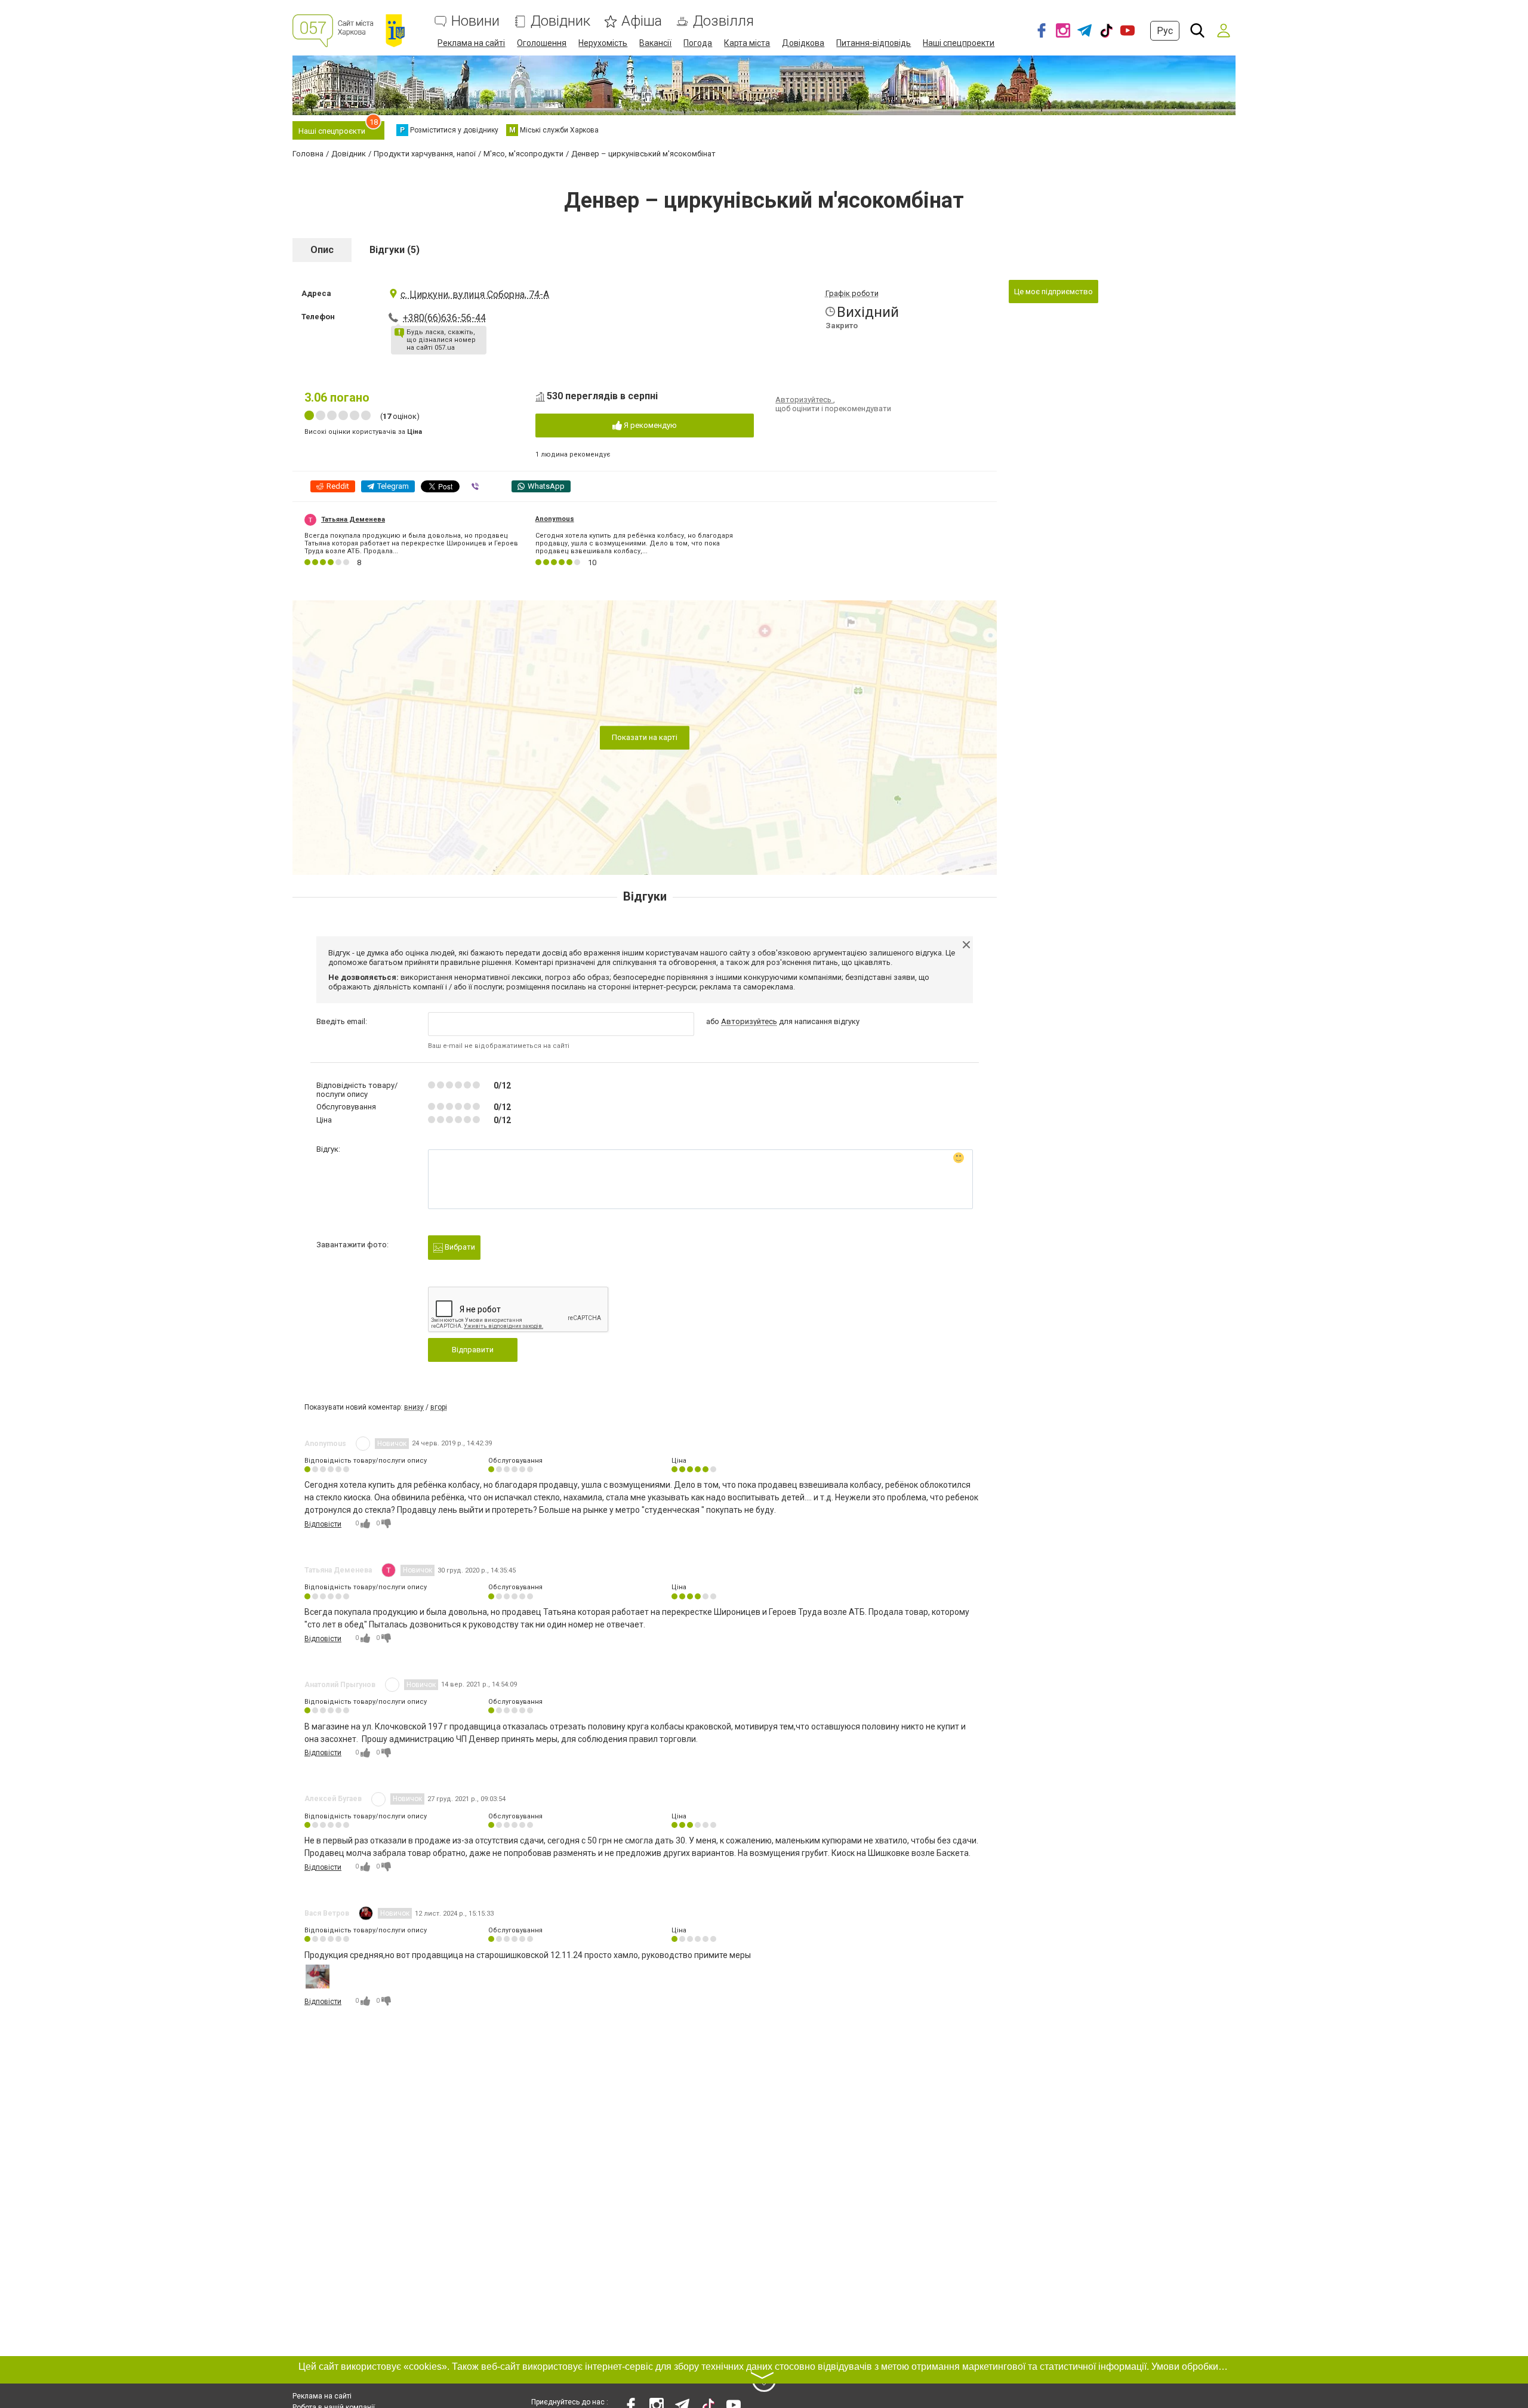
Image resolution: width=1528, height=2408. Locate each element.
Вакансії (655, 43)
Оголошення (542, 43)
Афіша (642, 21)
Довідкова (803, 43)
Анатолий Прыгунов (340, 1685)
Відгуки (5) (395, 250)
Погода (698, 43)
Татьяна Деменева (353, 519)
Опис (322, 250)
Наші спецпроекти (959, 43)
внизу (414, 1407)
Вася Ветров (327, 1913)
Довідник (560, 21)
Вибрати (459, 1247)
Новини (475, 21)
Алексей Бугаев (333, 1799)
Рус (1165, 31)
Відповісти (323, 1524)
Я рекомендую (649, 425)
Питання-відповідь (874, 43)
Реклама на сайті (471, 43)
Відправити (473, 1350)
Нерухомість (603, 43)
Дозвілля (723, 21)
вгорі (439, 1407)
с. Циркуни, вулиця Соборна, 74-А (475, 295)
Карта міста (747, 43)
